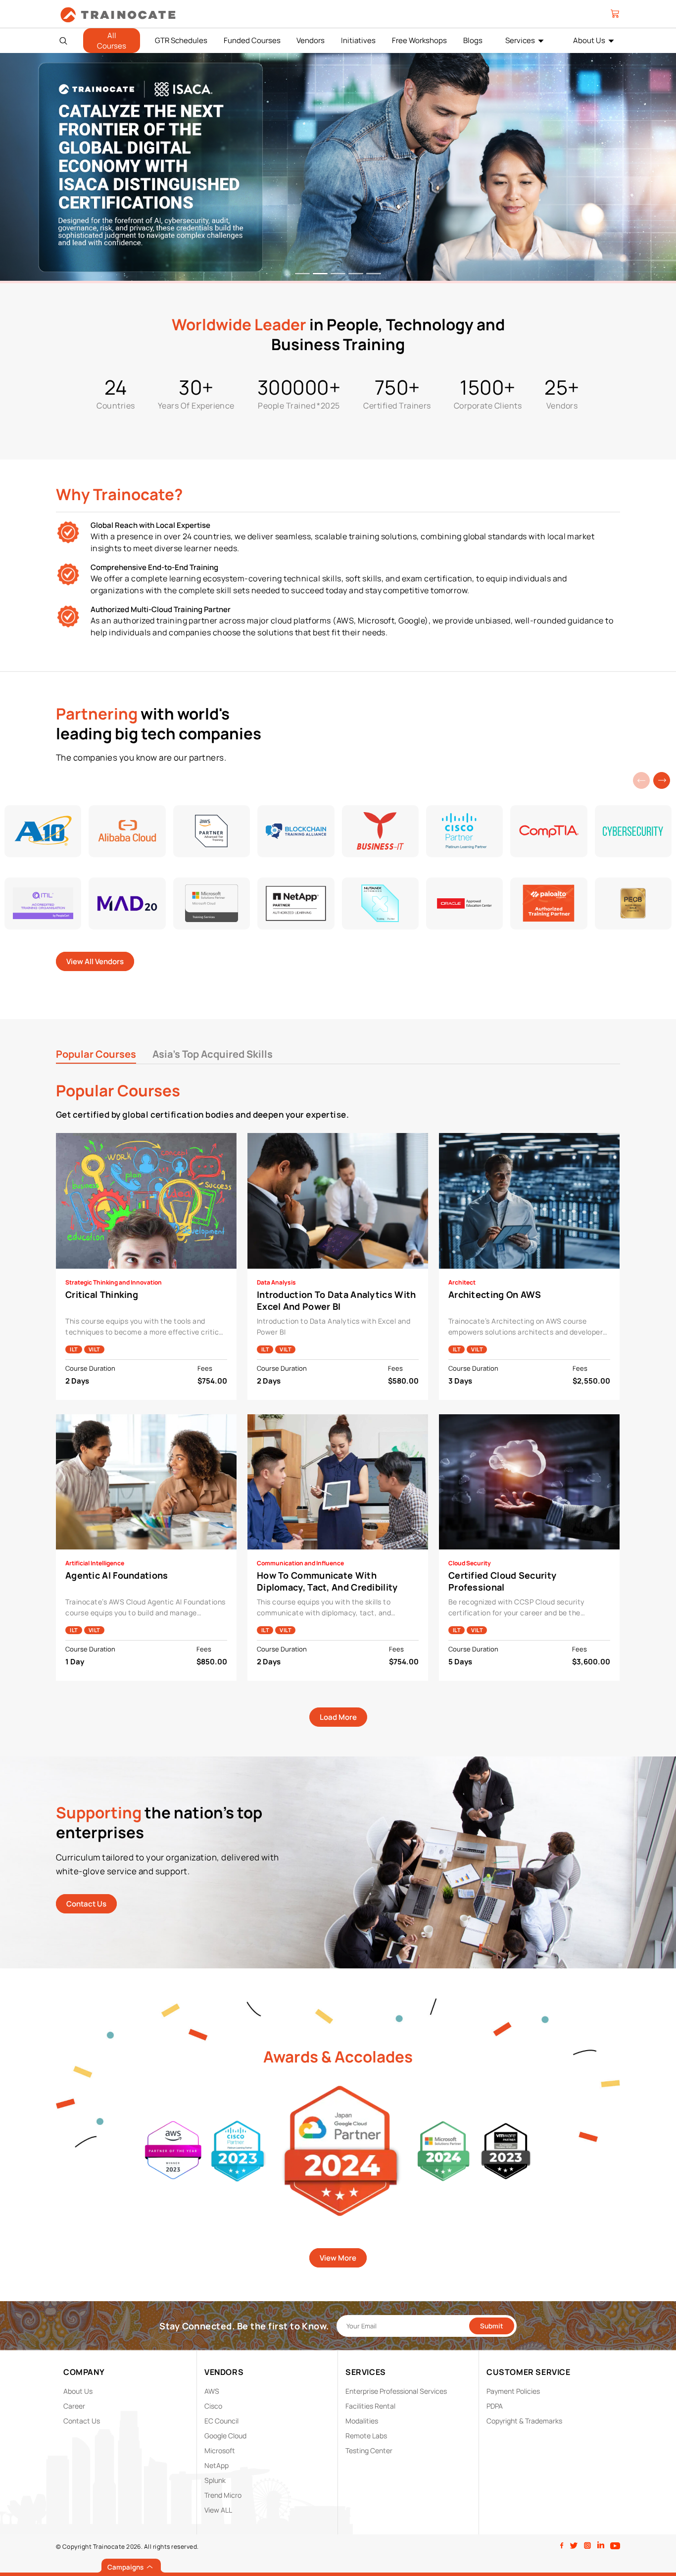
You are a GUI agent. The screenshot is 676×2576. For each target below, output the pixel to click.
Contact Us (86, 1904)
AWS (212, 2391)
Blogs (473, 40)
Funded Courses (252, 40)
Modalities (362, 2421)
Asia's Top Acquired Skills (213, 1054)
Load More (338, 1717)
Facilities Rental (370, 2406)
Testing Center (369, 2450)
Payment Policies (513, 2391)
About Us (589, 40)
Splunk (215, 2480)
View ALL (218, 2510)
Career (74, 2406)
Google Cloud (225, 2436)
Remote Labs (366, 2436)
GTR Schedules (181, 40)
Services (520, 40)
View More (338, 2258)
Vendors (311, 40)
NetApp (217, 2465)
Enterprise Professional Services (396, 2391)
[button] (662, 780)
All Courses (112, 41)
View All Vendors (95, 961)
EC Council (221, 2421)
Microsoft (220, 2450)
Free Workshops (419, 40)
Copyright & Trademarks (524, 2421)
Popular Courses (96, 1054)
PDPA (495, 2406)
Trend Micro (223, 2495)
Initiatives (358, 40)
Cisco (213, 2406)
